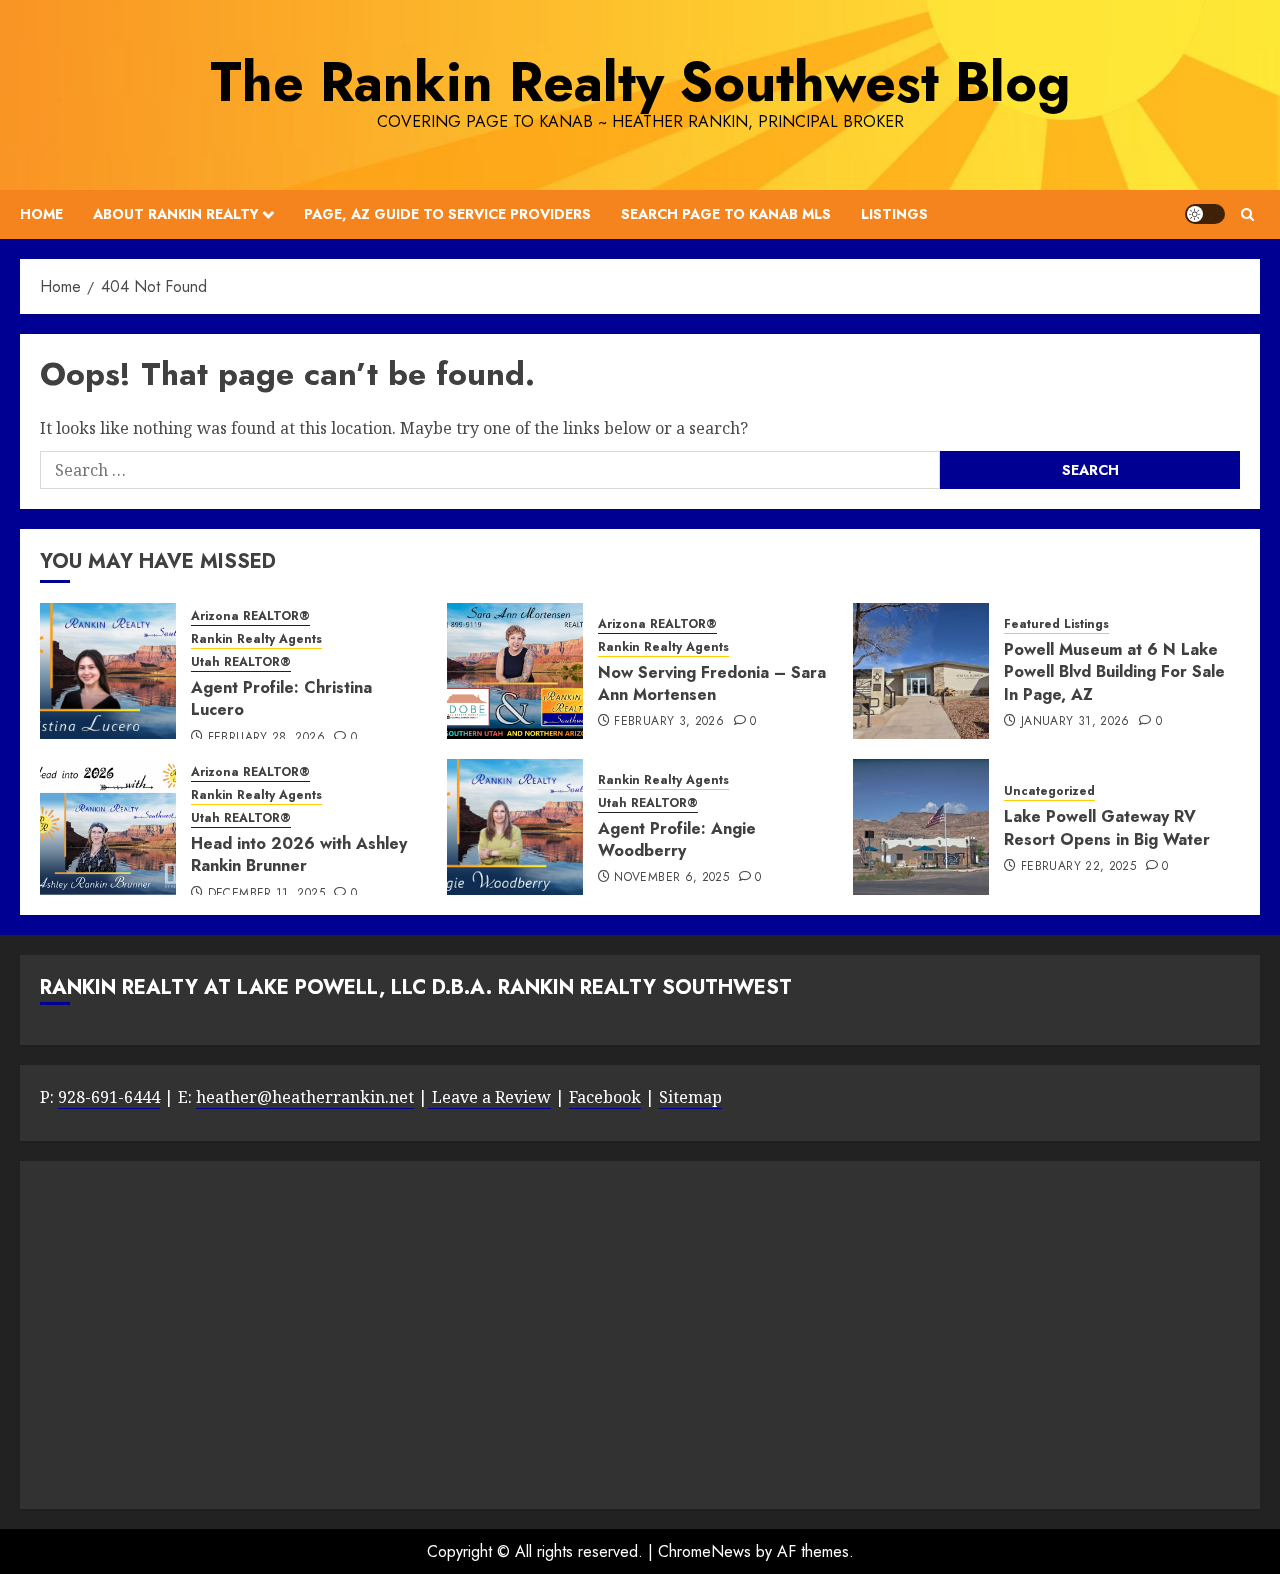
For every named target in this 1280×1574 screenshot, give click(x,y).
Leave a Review (489, 1097)
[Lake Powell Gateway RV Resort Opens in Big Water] (921, 827)
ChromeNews (704, 1551)
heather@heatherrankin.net (305, 1097)
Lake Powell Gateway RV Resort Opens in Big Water (1107, 827)
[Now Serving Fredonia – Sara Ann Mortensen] (515, 671)
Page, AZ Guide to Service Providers (447, 214)
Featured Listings (1056, 624)
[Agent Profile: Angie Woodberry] (515, 827)
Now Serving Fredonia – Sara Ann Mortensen (712, 683)
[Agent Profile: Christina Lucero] (108, 671)
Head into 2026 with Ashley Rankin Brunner (299, 854)
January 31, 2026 (1075, 722)
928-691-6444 (109, 1097)
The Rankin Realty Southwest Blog (640, 82)
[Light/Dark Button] (1205, 214)
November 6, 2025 (671, 878)
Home (41, 214)
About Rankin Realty (176, 214)
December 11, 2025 (266, 894)
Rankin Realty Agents (256, 639)
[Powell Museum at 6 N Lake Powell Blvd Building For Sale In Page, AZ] (921, 671)
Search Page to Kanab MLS (726, 214)
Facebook (605, 1097)
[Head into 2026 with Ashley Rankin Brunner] (108, 827)
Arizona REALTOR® (250, 616)
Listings (894, 214)
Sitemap (690, 1097)
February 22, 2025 (1078, 867)
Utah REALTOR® (241, 662)
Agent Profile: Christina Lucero (281, 698)
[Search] (1247, 214)
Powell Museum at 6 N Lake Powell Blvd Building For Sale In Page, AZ (1114, 672)
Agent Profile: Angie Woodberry (677, 839)
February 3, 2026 (669, 722)
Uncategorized (1049, 791)
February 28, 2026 (266, 738)
